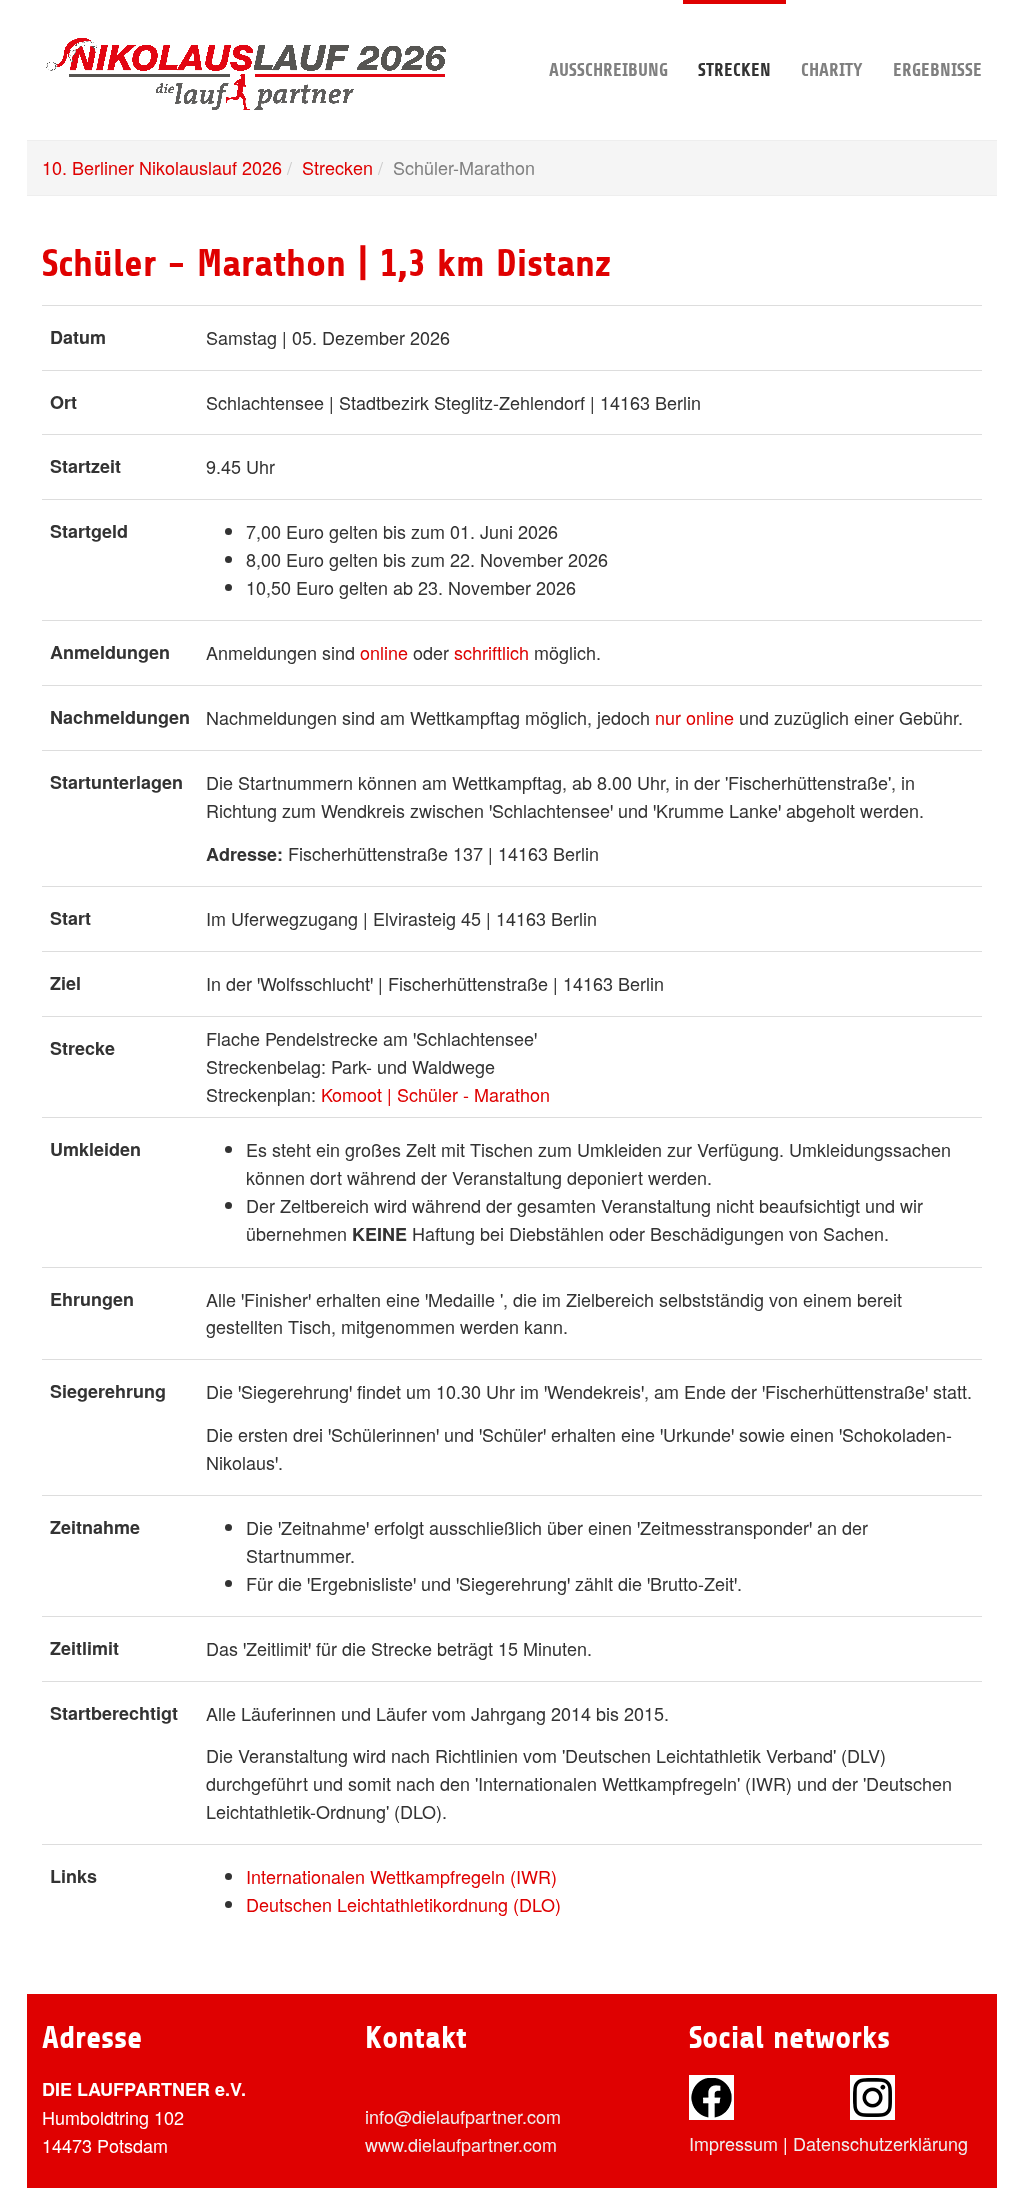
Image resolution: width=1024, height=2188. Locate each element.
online (384, 652)
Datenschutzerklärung (880, 2143)
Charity (832, 70)
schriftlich (491, 652)
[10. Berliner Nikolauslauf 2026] (247, 35)
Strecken (734, 70)
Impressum (733, 2143)
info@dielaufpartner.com (463, 2116)
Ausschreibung (608, 70)
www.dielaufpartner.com (461, 2144)
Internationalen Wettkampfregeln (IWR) (401, 1876)
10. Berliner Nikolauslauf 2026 (162, 167)
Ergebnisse (937, 70)
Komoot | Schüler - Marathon (435, 1094)
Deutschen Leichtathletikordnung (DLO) (403, 1904)
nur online (694, 717)
